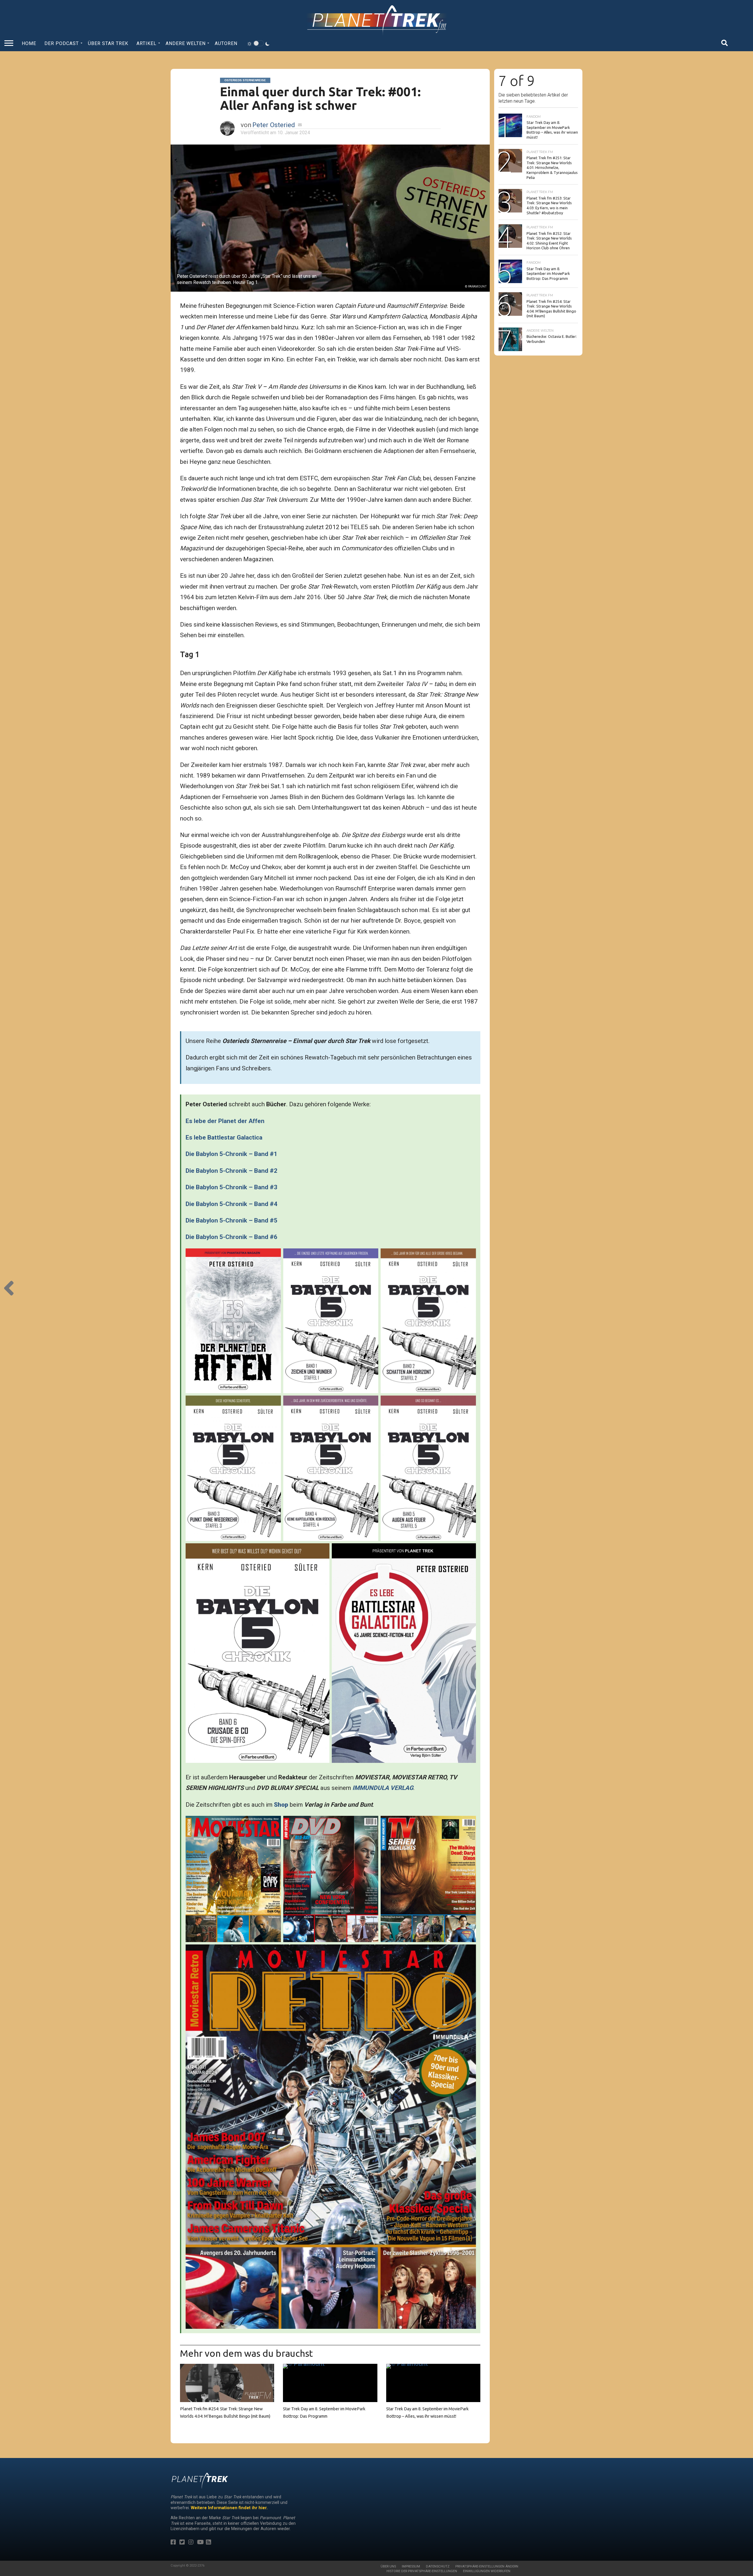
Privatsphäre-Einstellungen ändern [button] (487, 2566)
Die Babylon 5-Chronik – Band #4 (231, 1204)
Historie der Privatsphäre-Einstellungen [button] (422, 2571)
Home (29, 43)
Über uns (388, 2566)
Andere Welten (186, 43)
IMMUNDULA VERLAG (383, 1788)
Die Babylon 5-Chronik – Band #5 (231, 1220)
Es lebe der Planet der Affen (225, 1121)
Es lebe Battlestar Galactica (224, 1137)
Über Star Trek (108, 43)
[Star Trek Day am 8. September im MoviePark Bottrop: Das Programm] (330, 2364)
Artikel (146, 43)
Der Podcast (62, 43)
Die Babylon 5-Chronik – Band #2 (231, 1171)
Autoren (226, 43)
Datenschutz (438, 2566)
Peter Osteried (274, 125)
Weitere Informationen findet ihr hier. (229, 2508)
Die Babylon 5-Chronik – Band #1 (231, 1154)
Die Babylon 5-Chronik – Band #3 (231, 1187)
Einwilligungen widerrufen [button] (487, 2571)
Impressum (411, 2566)
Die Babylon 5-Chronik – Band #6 (231, 1237)
